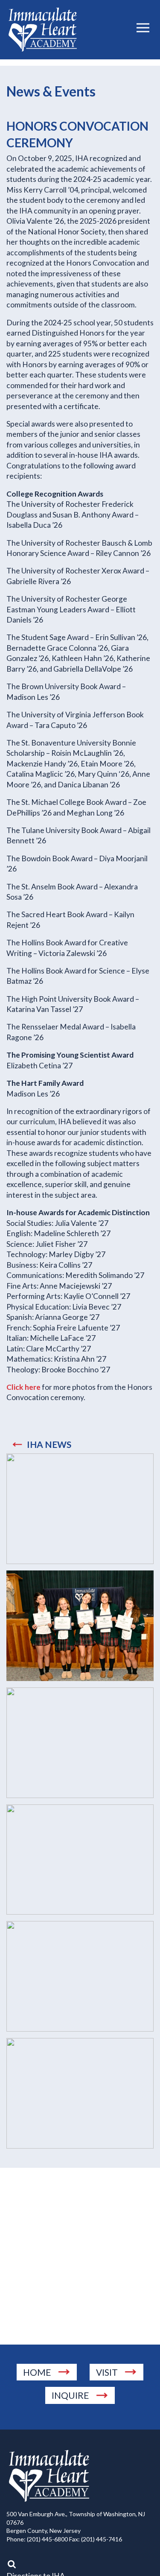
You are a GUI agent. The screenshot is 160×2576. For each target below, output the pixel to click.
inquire (70, 2395)
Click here (23, 1387)
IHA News (49, 1444)
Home (37, 2372)
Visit (107, 2372)
